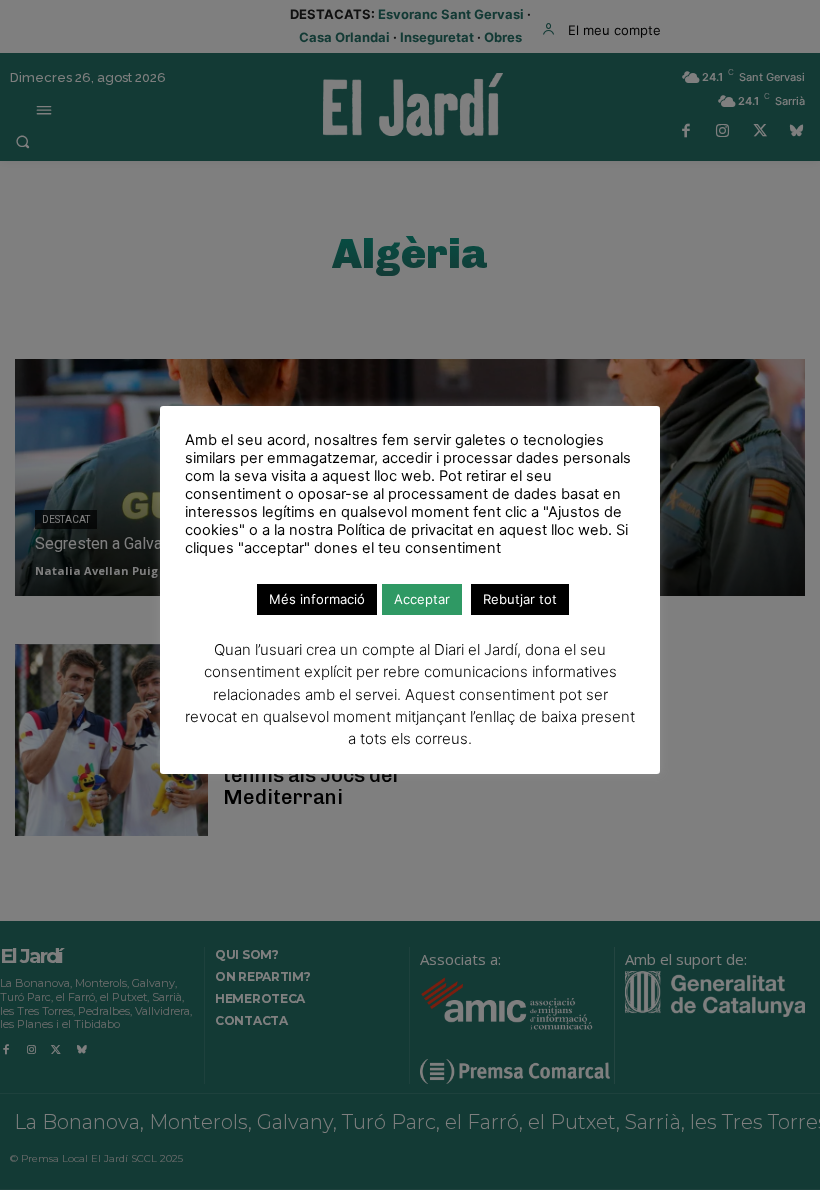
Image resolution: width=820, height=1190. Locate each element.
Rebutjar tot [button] (520, 599)
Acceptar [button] (422, 599)
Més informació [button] (317, 599)
